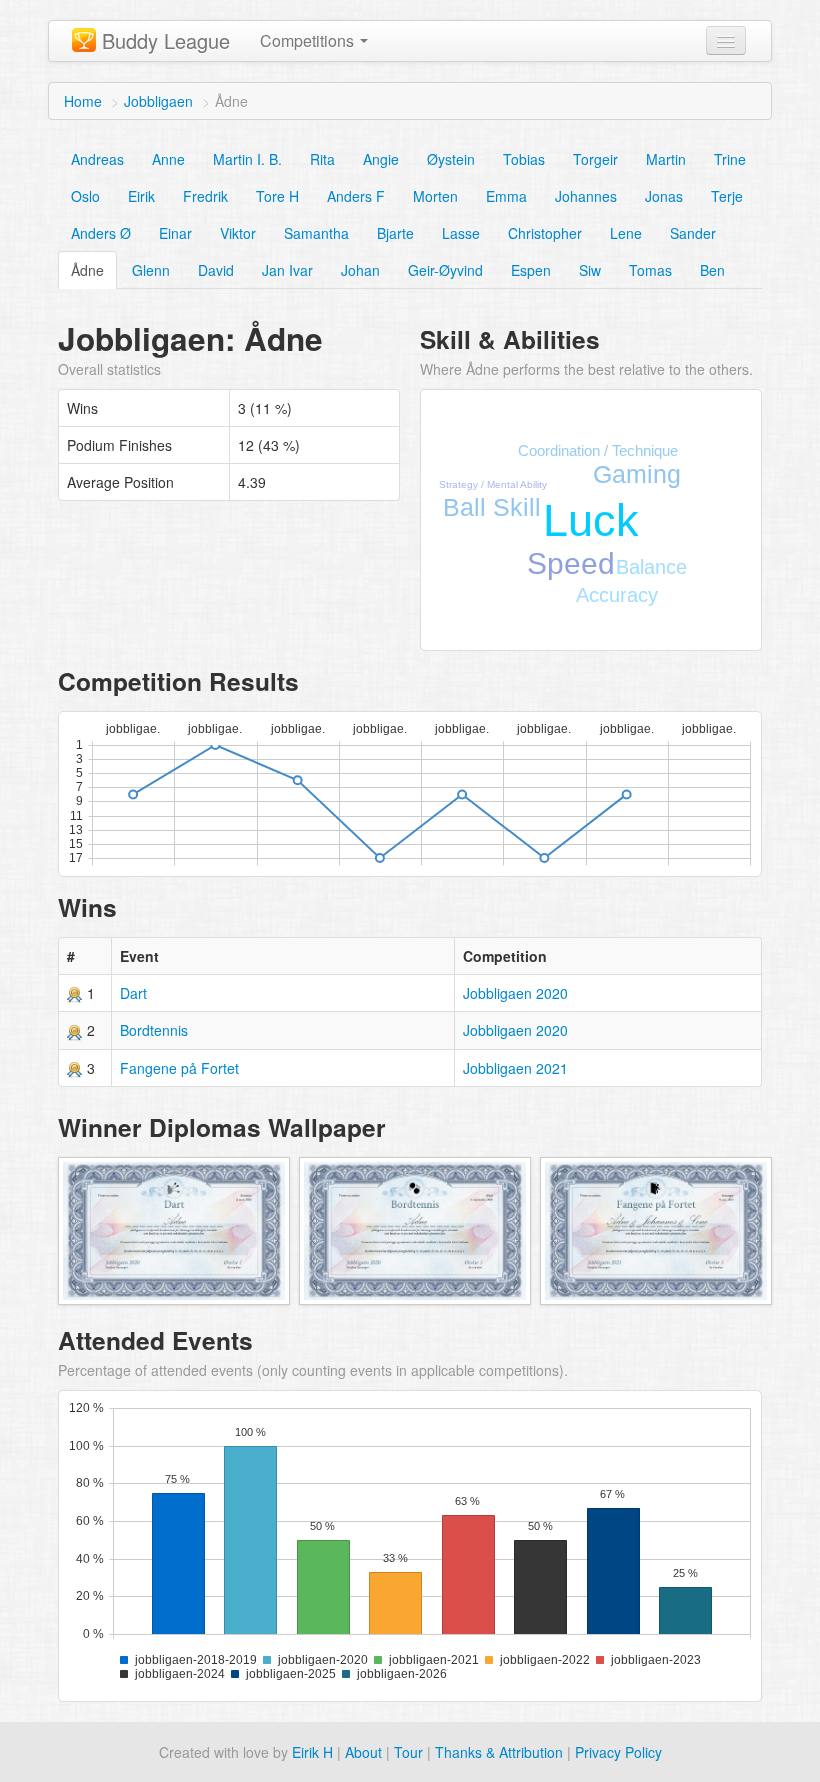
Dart (133, 993)
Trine (730, 159)
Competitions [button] (309, 40)
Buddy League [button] (166, 40)
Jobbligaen (158, 101)
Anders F (356, 196)
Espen (531, 270)
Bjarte (395, 233)
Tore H (277, 196)
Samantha (316, 233)
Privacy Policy (618, 1752)
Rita (322, 159)
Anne (168, 159)
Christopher (545, 233)
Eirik (141, 196)
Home (83, 101)
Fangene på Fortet (179, 1068)
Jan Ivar (287, 270)
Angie (381, 159)
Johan (360, 270)
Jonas (664, 196)
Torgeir (595, 159)
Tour (408, 1752)
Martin (666, 159)
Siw (590, 270)
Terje (727, 196)
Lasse (461, 233)
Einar (175, 233)
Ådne (87, 270)
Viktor (238, 233)
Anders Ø (101, 233)
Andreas (97, 159)
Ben (712, 270)
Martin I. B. (247, 159)
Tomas (650, 270)
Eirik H (312, 1752)
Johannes (586, 196)
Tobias (524, 159)
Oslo (85, 196)
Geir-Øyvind (445, 270)
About (363, 1752)
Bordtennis (154, 1030)
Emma (506, 196)
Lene (626, 233)
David (216, 270)
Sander (693, 233)
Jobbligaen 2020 (515, 993)
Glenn (151, 270)
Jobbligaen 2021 (515, 1068)
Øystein (451, 159)
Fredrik (205, 196)
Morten (435, 196)
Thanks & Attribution (499, 1752)
